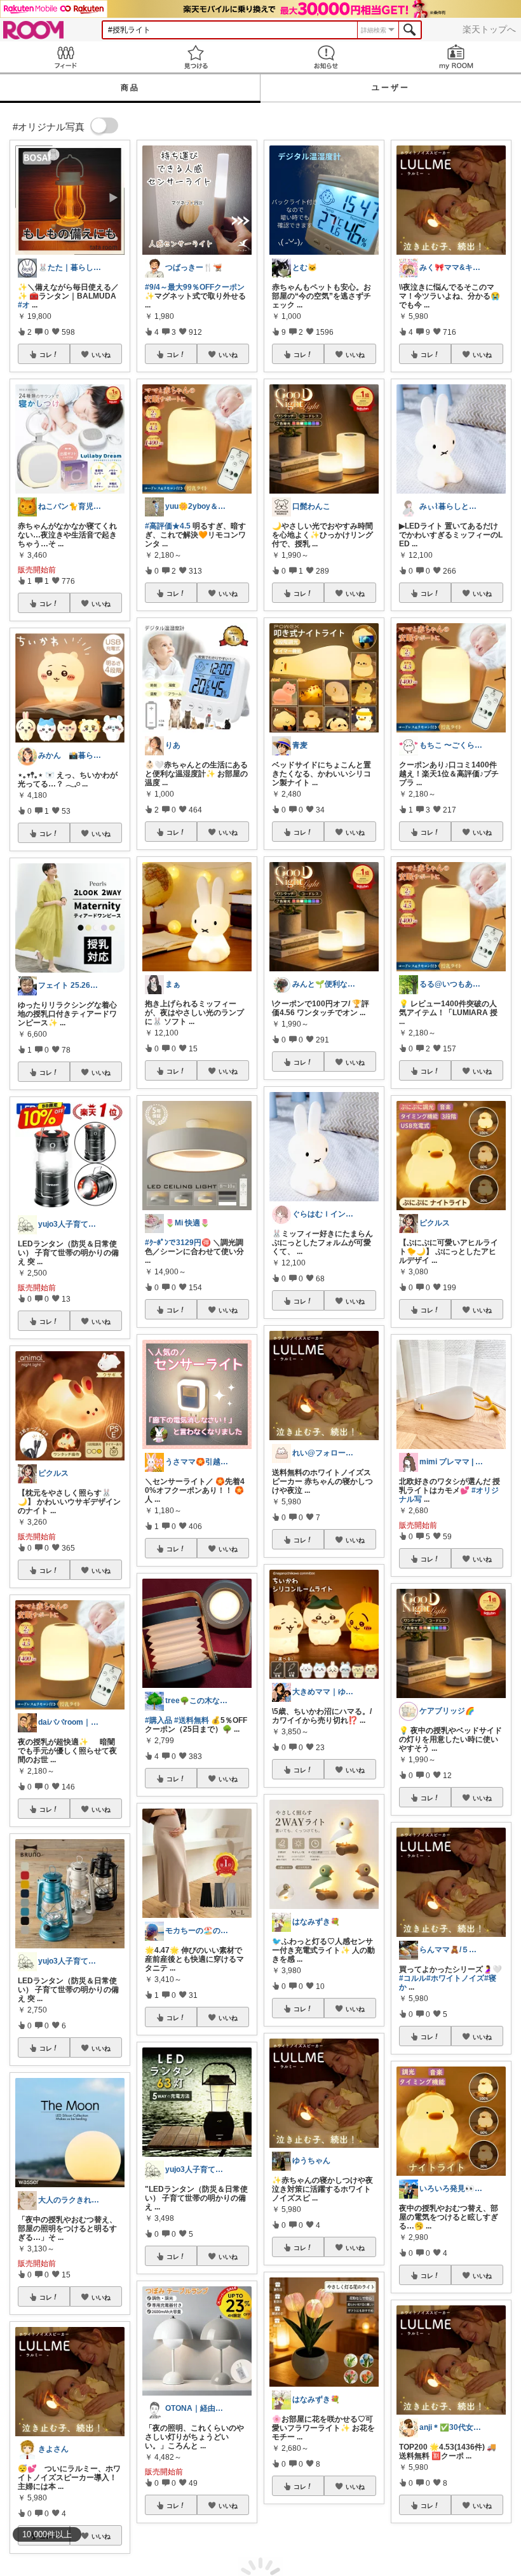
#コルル (413, 1978)
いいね (101, 354)
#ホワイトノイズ (455, 1978)
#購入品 (159, 1720)
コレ (46, 354)
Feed (65, 57)
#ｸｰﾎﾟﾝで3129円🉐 (178, 1243)
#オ (24, 305)
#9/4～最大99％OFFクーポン (195, 287)
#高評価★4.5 (168, 526)
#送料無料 (192, 1720)
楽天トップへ (489, 29)
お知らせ (326, 57)
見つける (195, 57)
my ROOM (456, 57)
